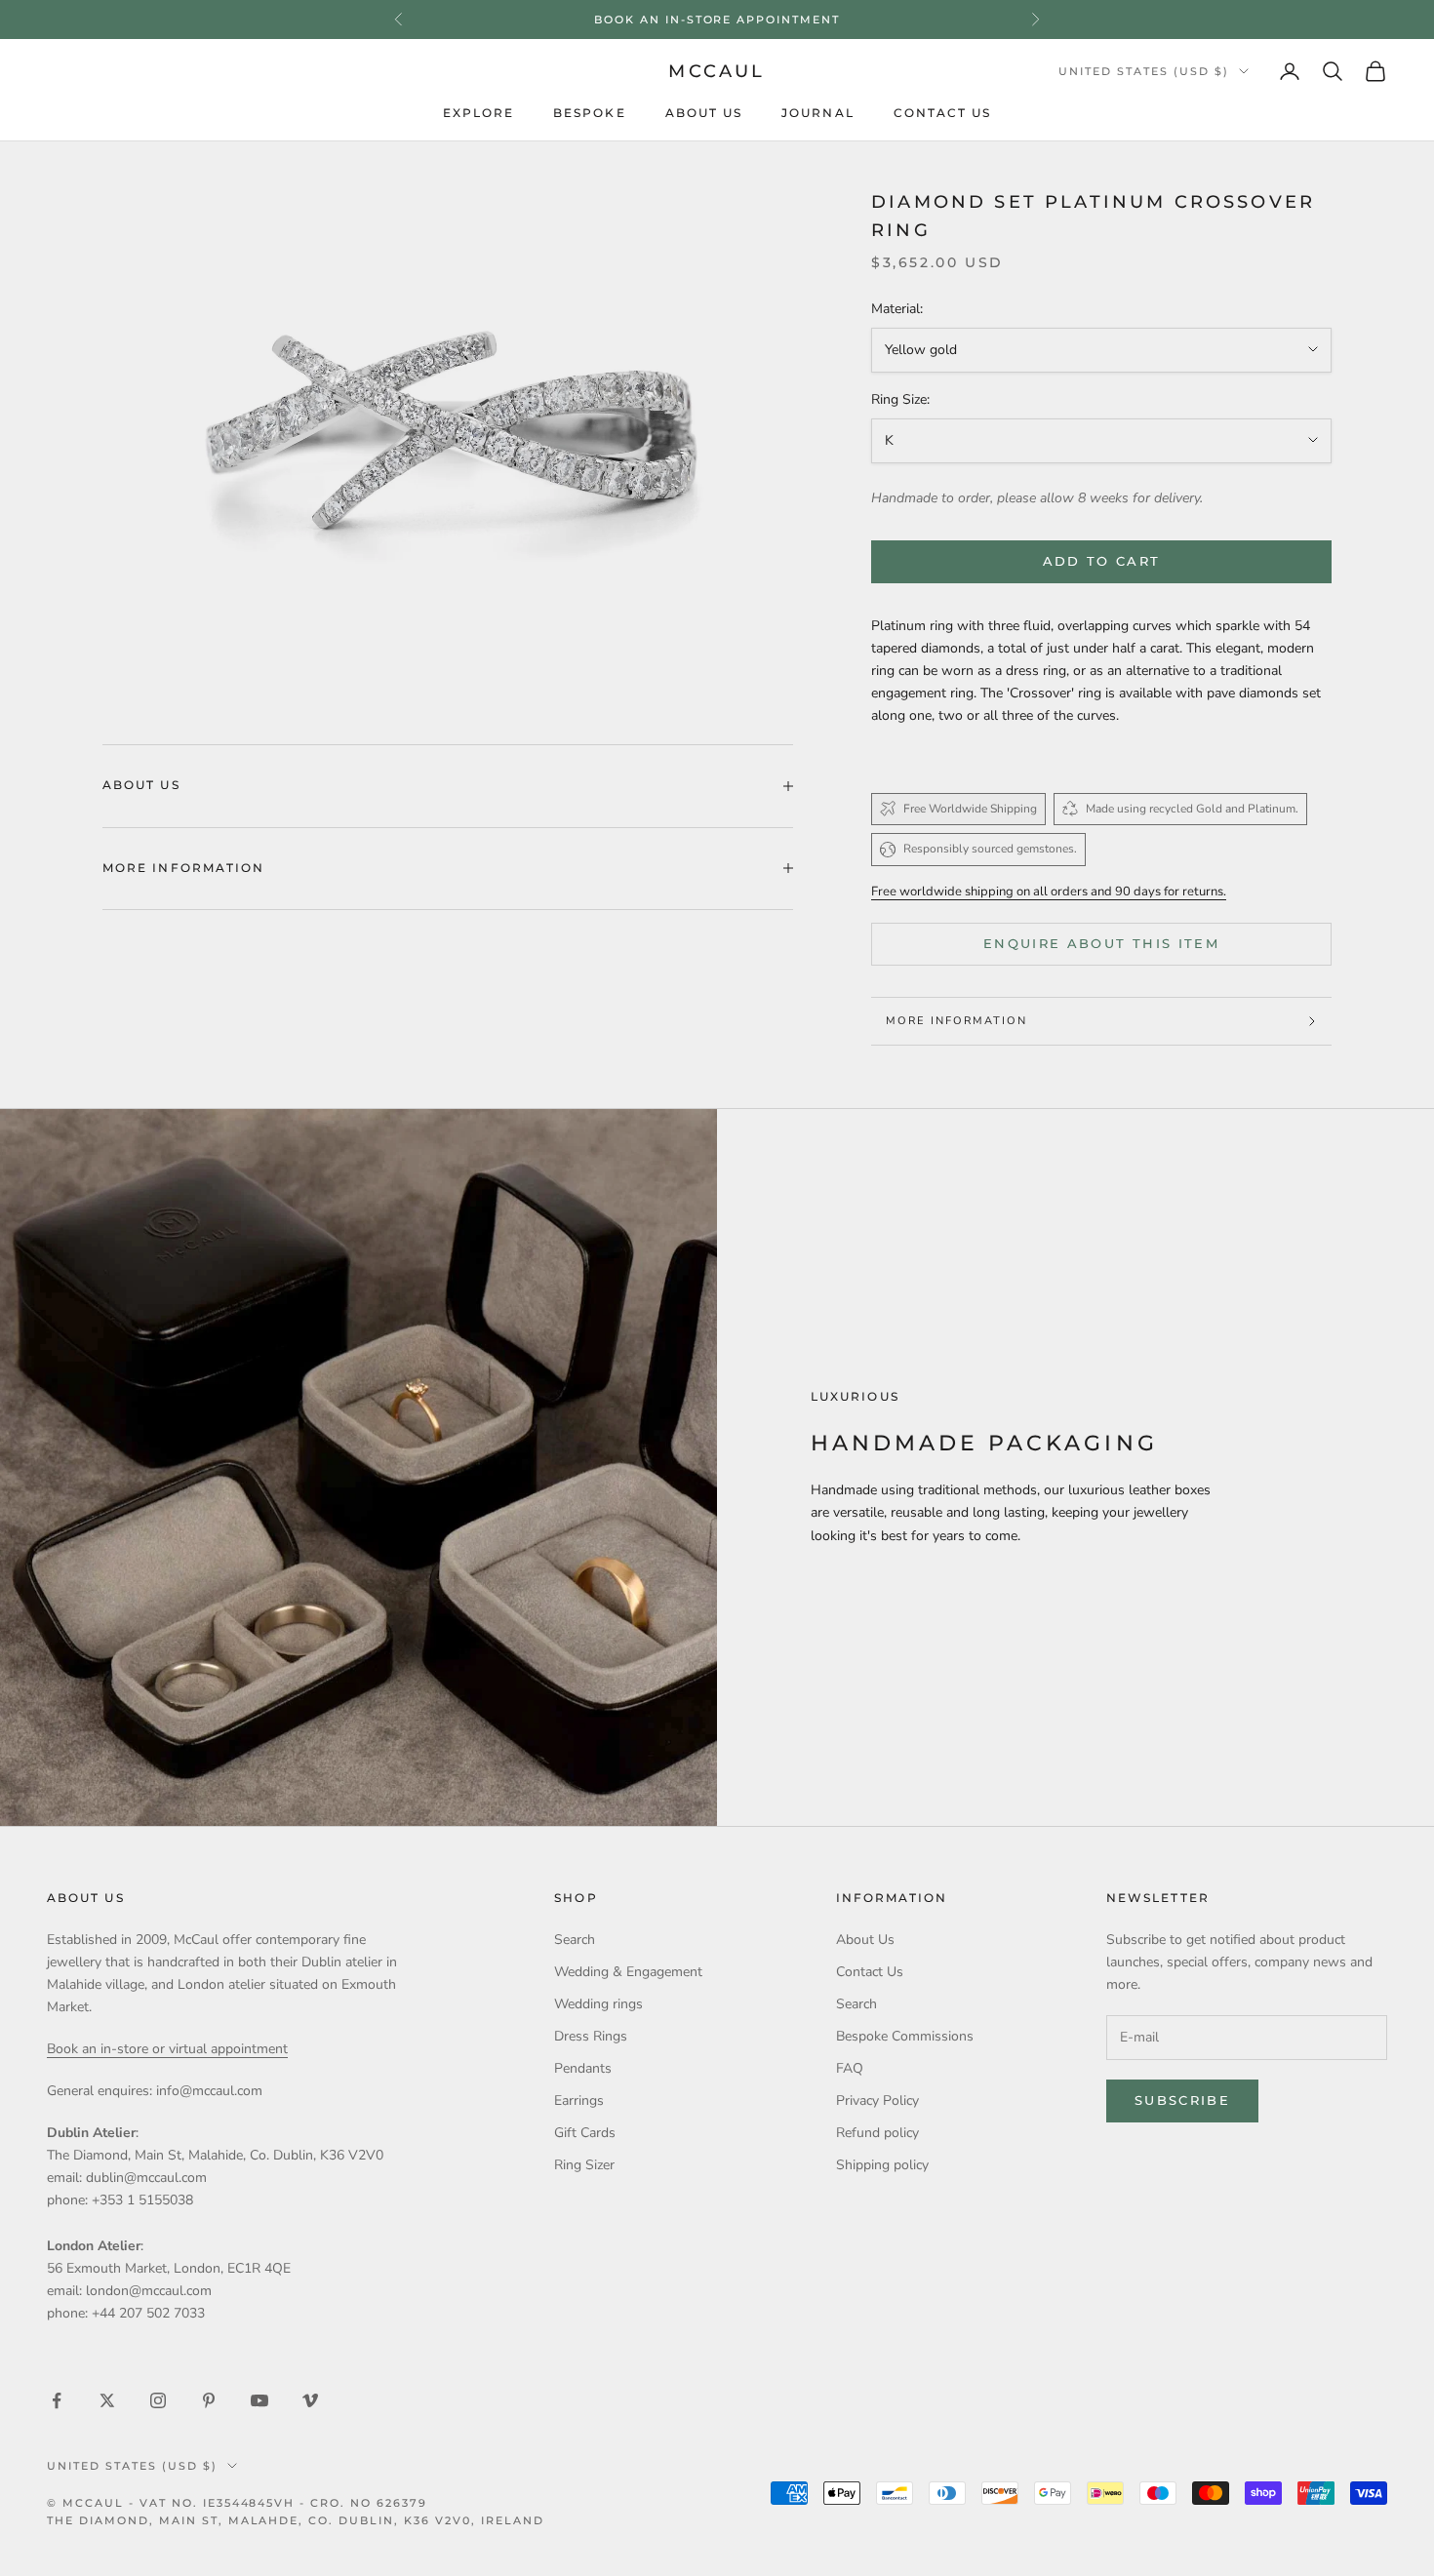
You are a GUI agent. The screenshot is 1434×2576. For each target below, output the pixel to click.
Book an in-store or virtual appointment (167, 2049)
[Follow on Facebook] (57, 2400)
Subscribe (1182, 2100)
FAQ (850, 2068)
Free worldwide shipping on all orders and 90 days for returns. (1049, 892)
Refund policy (877, 2133)
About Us (704, 113)
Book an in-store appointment (717, 20)
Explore (479, 113)
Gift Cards (585, 2133)
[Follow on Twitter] (107, 2400)
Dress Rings (591, 2036)
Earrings (579, 2100)
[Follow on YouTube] (259, 2400)
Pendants (583, 2068)
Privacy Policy (877, 2100)
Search (575, 1940)
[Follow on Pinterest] (209, 2400)
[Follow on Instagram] (158, 2400)
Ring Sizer (584, 2165)
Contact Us (943, 113)
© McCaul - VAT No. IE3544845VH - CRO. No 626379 (237, 2503)
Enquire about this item (1101, 943)
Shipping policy (882, 2165)
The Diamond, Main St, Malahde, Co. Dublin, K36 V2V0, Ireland (296, 2520)
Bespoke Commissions (905, 2036)
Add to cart (1102, 561)
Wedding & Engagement (628, 1972)
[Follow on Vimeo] (310, 2400)
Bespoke (590, 113)
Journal (818, 113)
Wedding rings (598, 2004)
